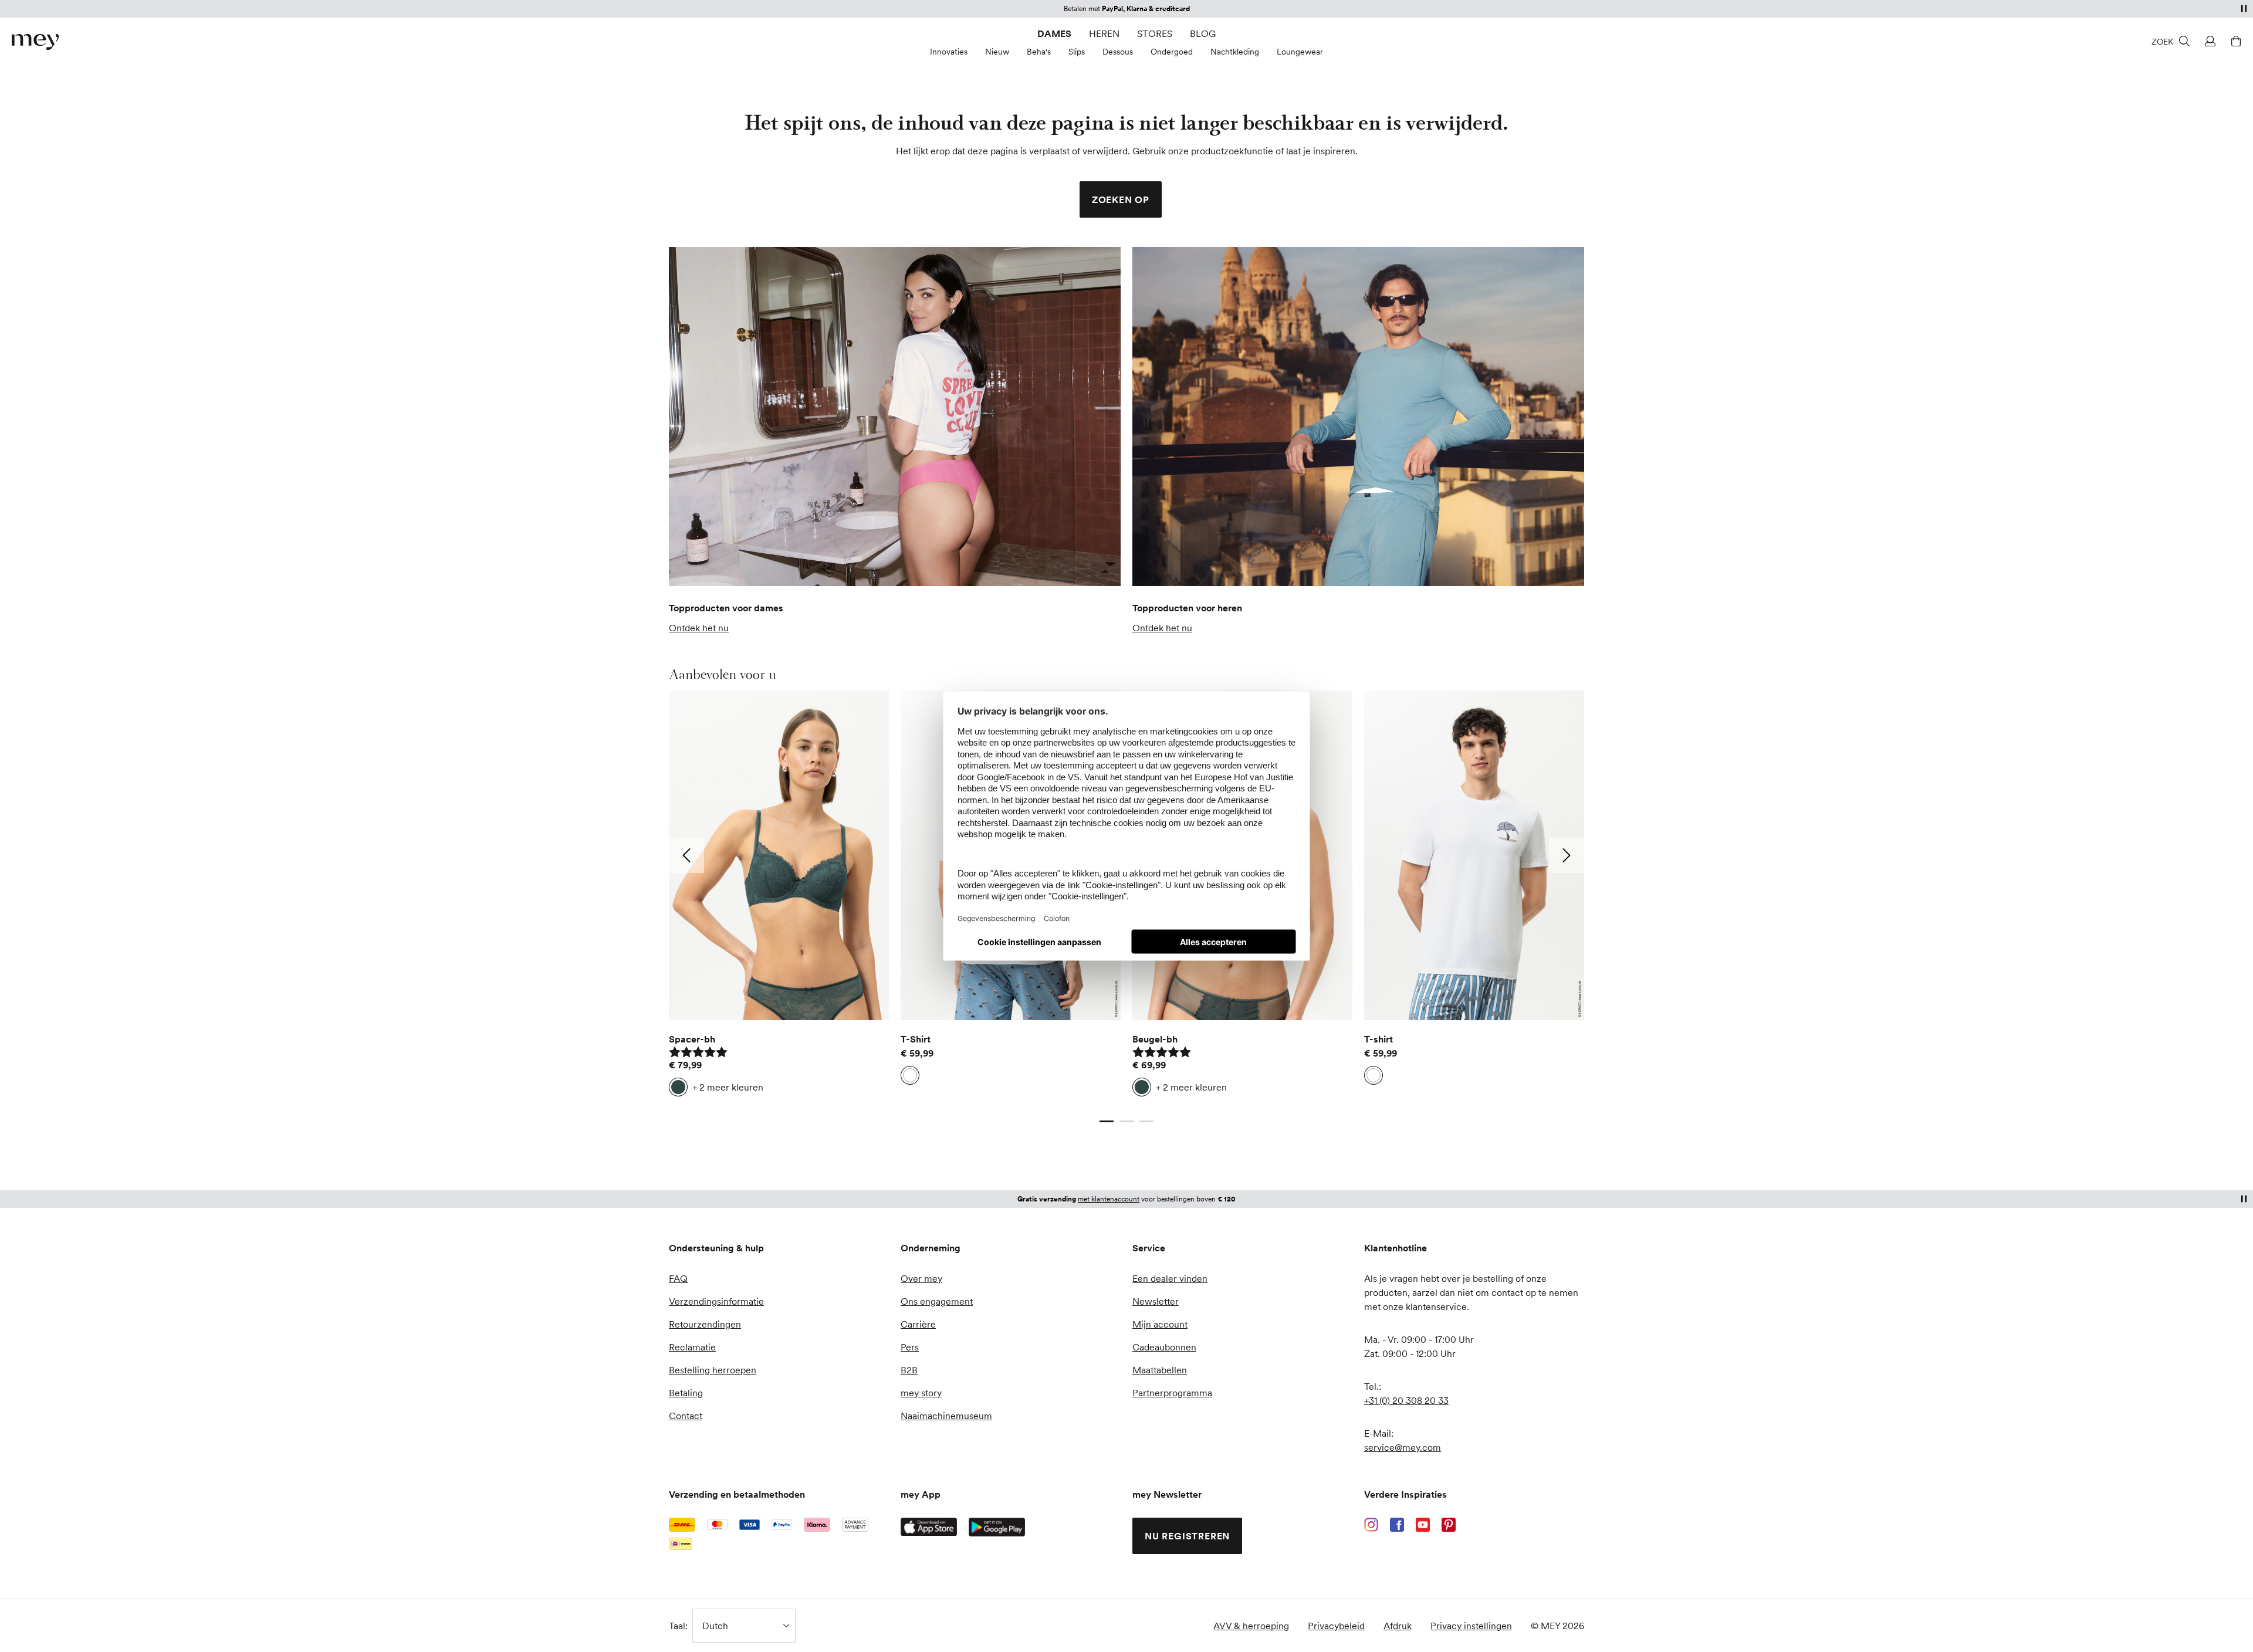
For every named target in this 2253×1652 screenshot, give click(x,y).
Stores (1155, 33)
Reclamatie (692, 1347)
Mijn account (1160, 1324)
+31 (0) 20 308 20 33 (1406, 1400)
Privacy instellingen (1471, 1626)
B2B (909, 1370)
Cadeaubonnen (1164, 1347)
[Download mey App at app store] (929, 1527)
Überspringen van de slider (697, 674)
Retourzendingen (705, 1324)
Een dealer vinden (1170, 1278)
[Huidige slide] (1107, 1121)
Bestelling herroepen (713, 1370)
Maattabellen (1160, 1370)
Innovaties (949, 52)
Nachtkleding (1235, 52)
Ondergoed (1172, 52)
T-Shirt (916, 1039)
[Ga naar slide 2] (1126, 1121)
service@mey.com (1403, 1447)
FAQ (678, 1278)
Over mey (921, 1278)
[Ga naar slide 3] (1146, 1121)
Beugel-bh (1155, 1039)
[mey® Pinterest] (1449, 1525)
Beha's (1039, 52)
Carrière (918, 1324)
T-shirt (1378, 1039)
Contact (686, 1416)
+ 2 (728, 1087)
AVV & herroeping (1251, 1626)
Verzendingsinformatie (716, 1301)
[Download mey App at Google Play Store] (997, 1527)
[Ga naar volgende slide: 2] (1567, 855)
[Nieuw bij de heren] (1358, 417)
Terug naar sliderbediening (725, 1109)
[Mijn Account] (2208, 41)
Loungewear (1300, 52)
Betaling (686, 1393)
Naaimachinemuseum (946, 1416)
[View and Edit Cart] (2234, 41)
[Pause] (2244, 8)
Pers (910, 1347)
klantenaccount (1178, 9)
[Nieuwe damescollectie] (895, 417)
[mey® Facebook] (1397, 1525)
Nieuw (997, 52)
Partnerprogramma (1172, 1393)
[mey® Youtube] (1423, 1525)
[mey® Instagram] (1371, 1525)
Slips (1077, 52)
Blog (1203, 33)
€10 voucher (1083, 1199)
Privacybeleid (1336, 1626)
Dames (1054, 33)
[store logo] (35, 42)
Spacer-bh (692, 1039)
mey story (921, 1393)
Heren (1104, 33)
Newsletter (1156, 1301)
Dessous (1118, 52)
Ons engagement (937, 1301)
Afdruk (1398, 1626)
